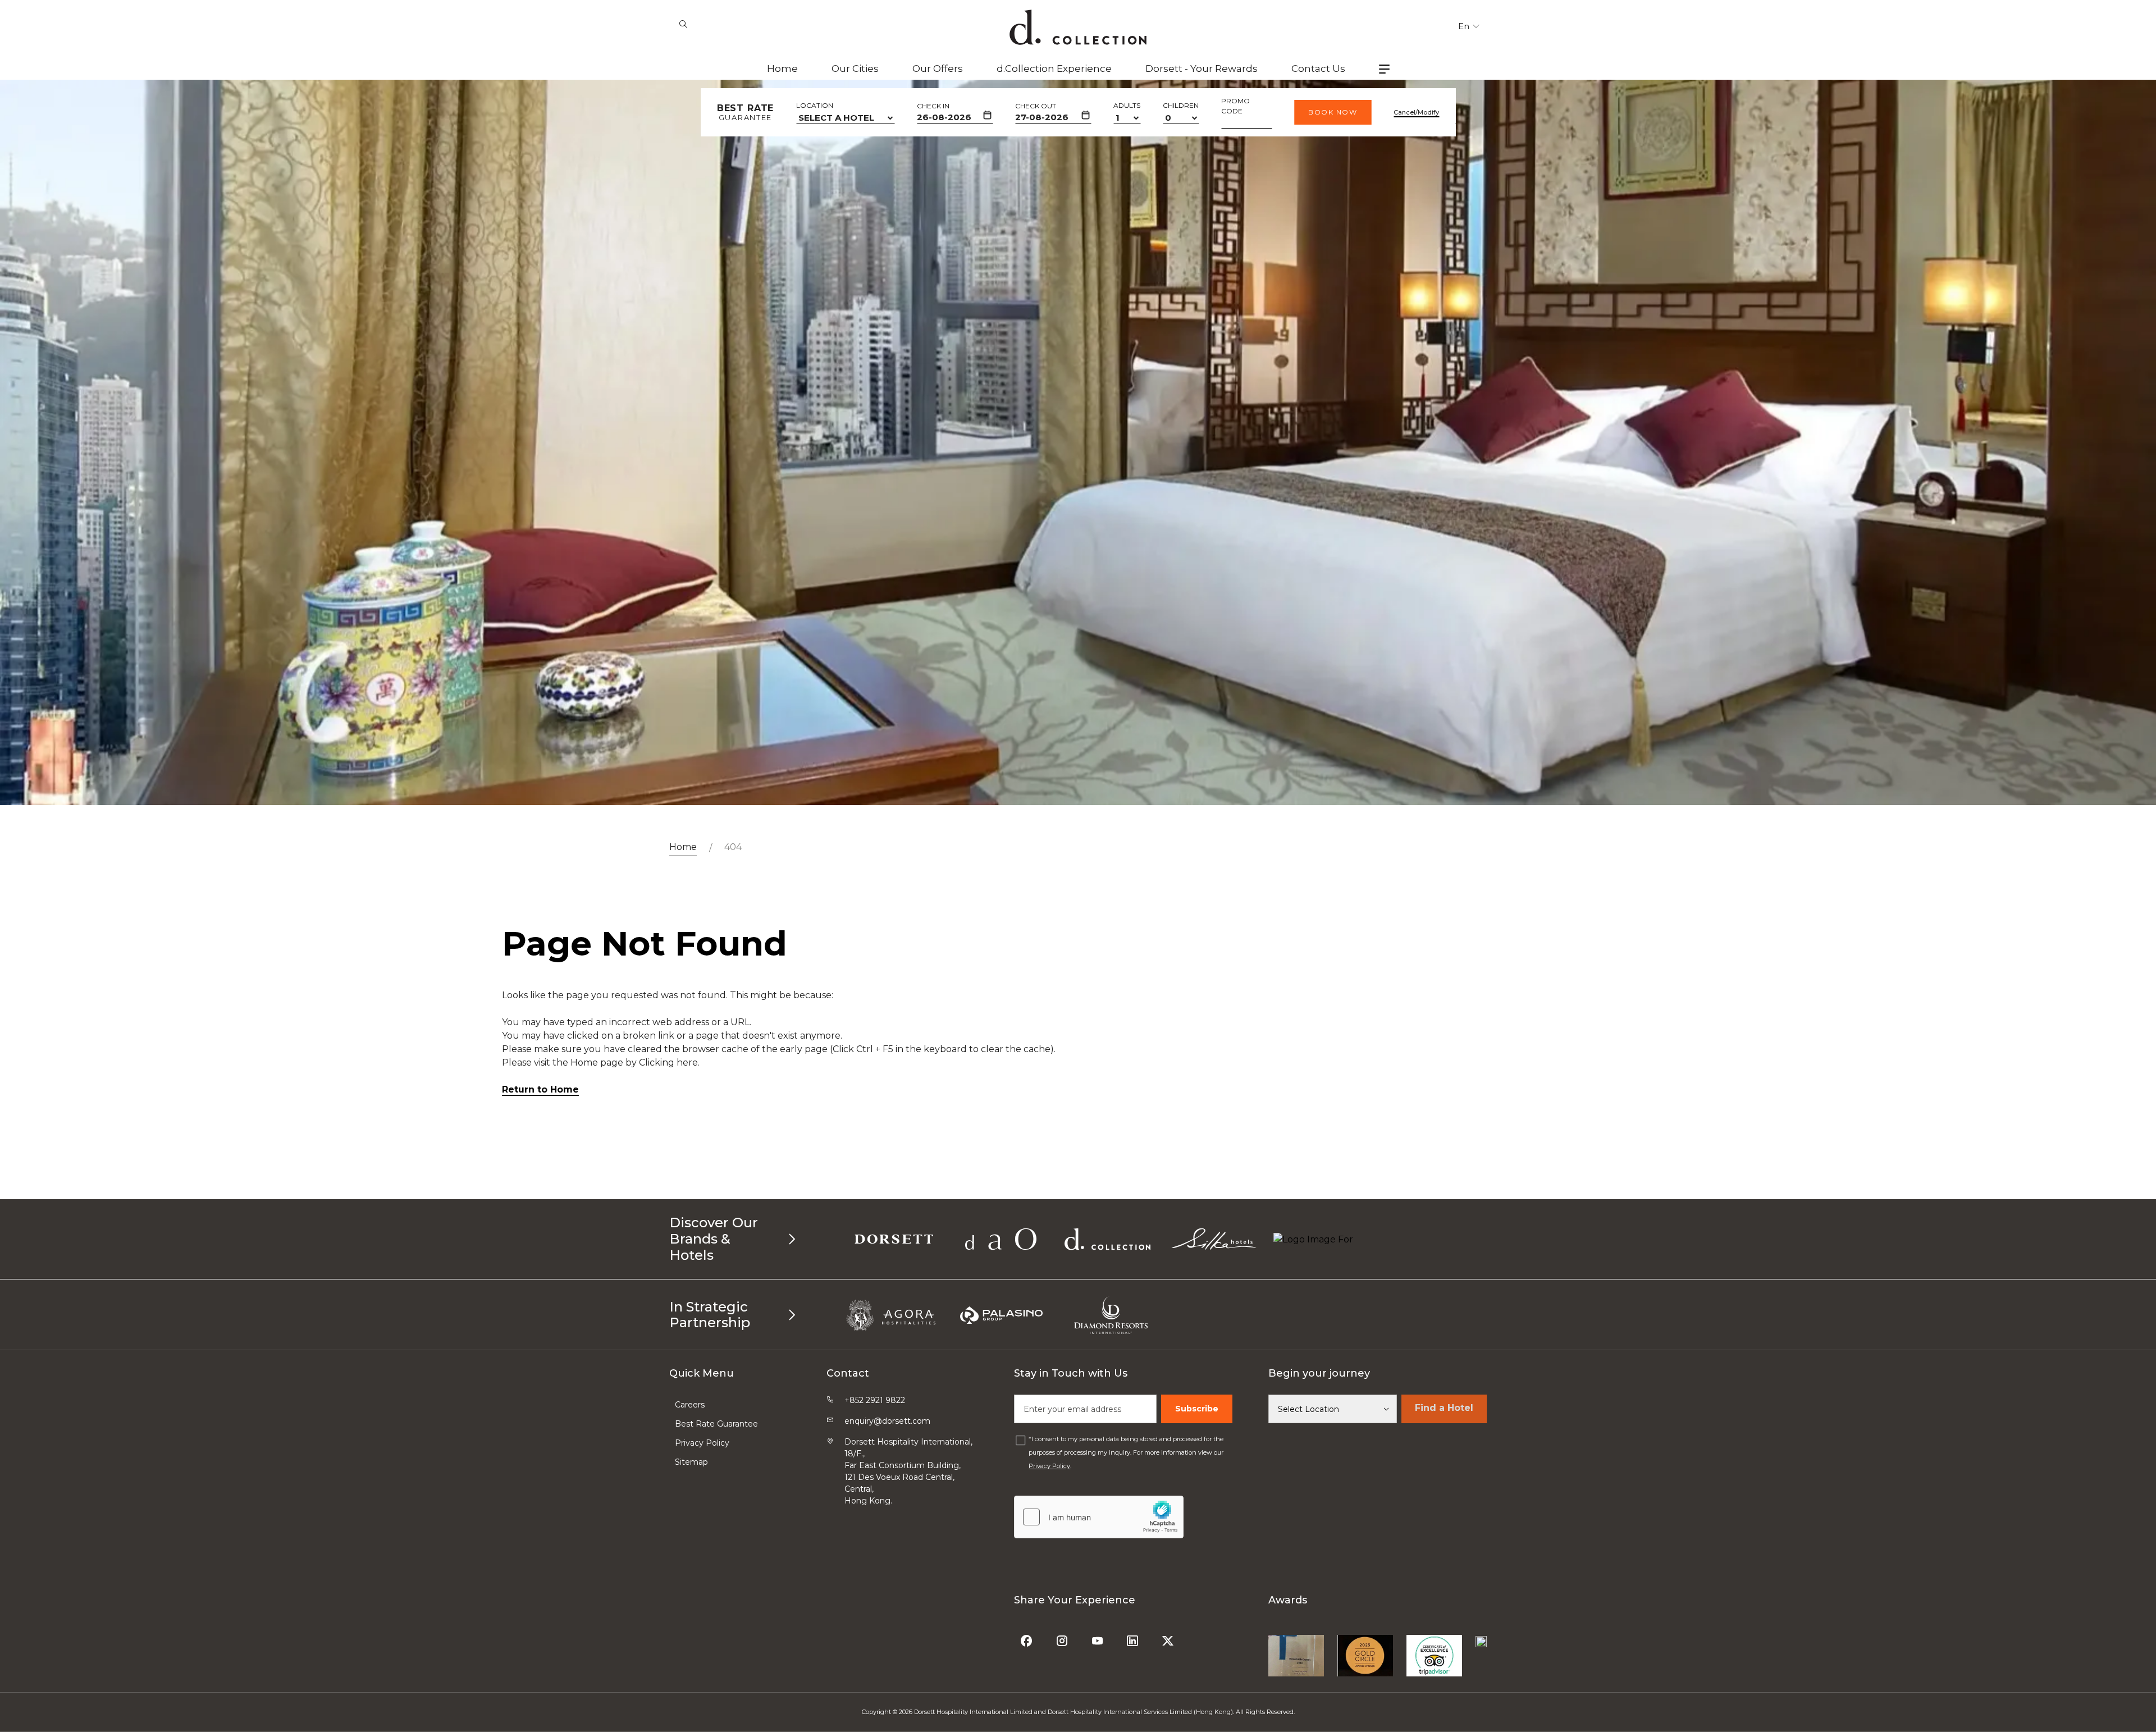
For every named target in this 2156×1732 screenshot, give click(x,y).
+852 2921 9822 (875, 1400)
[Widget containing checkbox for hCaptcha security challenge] (1099, 1517)
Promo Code (1235, 106)
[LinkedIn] (1134, 1637)
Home (782, 68)
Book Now (1333, 112)
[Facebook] (1028, 1637)
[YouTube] (1098, 1637)
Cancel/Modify (1416, 112)
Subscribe (1197, 1409)
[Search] (683, 25)
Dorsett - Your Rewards (1202, 68)
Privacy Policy (702, 1443)
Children (1181, 105)
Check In (933, 106)
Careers (690, 1405)
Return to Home (540, 1089)
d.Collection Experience (1054, 68)
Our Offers (938, 68)
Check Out (1036, 106)
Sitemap (691, 1462)
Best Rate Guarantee (716, 1424)
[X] (1169, 1637)
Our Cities (855, 68)
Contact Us (1318, 68)
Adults (1127, 105)
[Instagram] (1063, 1637)
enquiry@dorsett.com (887, 1421)
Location (815, 105)
